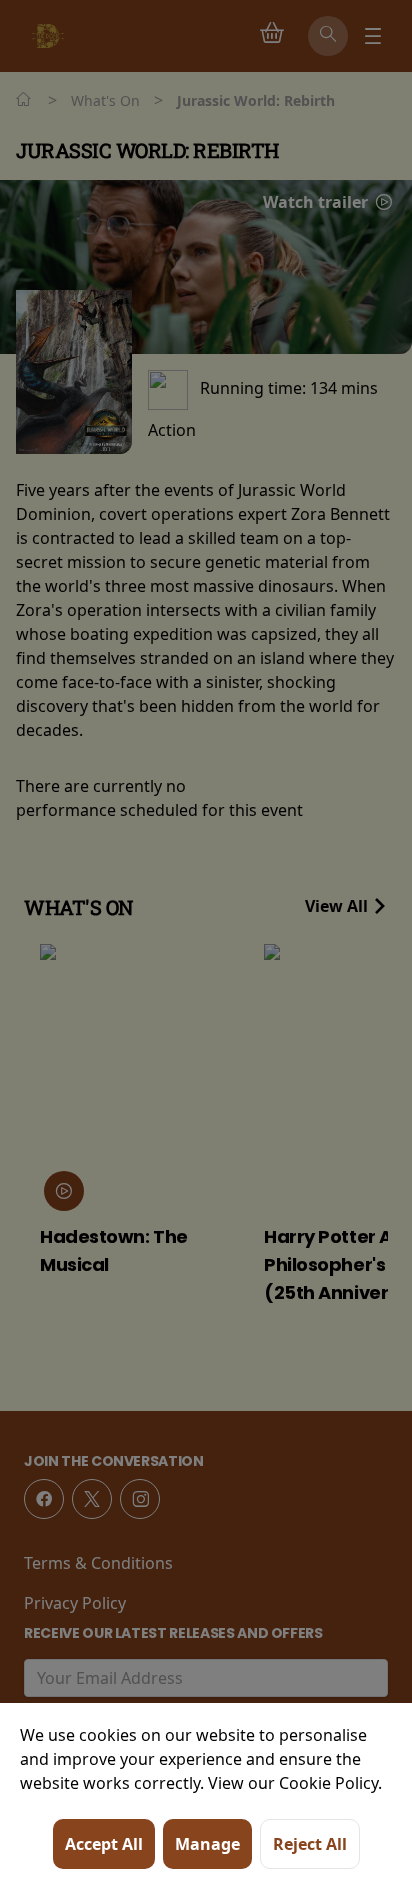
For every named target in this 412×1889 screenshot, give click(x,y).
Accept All (104, 1844)
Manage (207, 1844)
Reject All (310, 1844)
